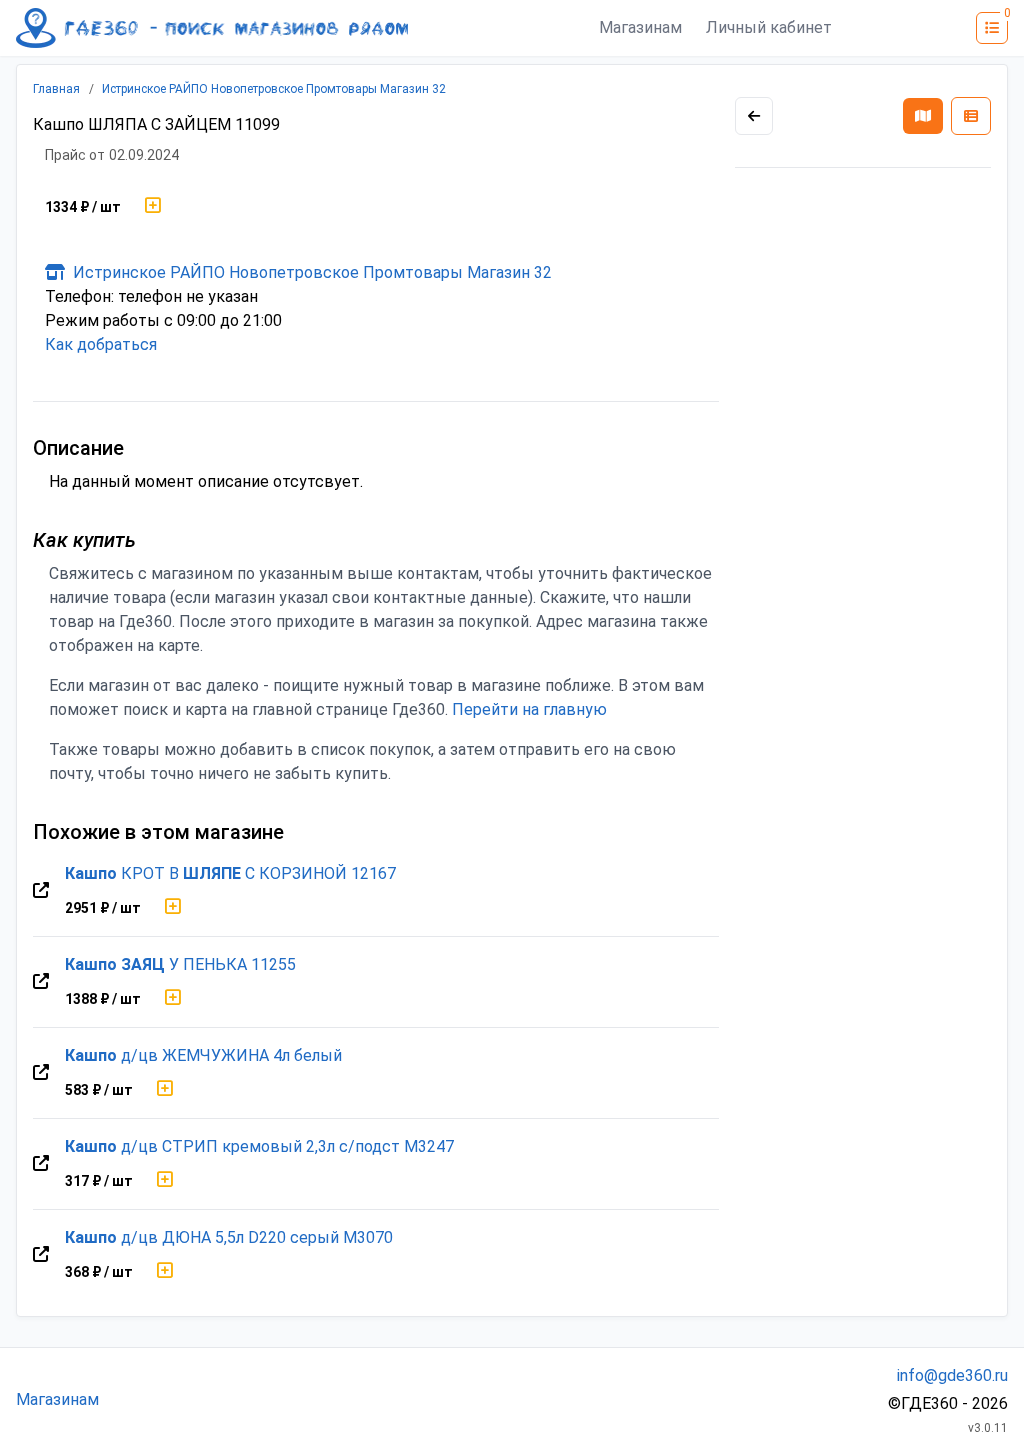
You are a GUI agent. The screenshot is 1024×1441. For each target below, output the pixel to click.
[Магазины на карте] (923, 116)
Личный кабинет (769, 27)
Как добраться (101, 344)
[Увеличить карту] (754, 116)
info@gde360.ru (952, 1375)
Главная (56, 89)
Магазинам (640, 27)
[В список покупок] (153, 207)
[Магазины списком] (971, 116)
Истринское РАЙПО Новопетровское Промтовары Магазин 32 (274, 89)
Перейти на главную (529, 709)
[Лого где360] (212, 28)
